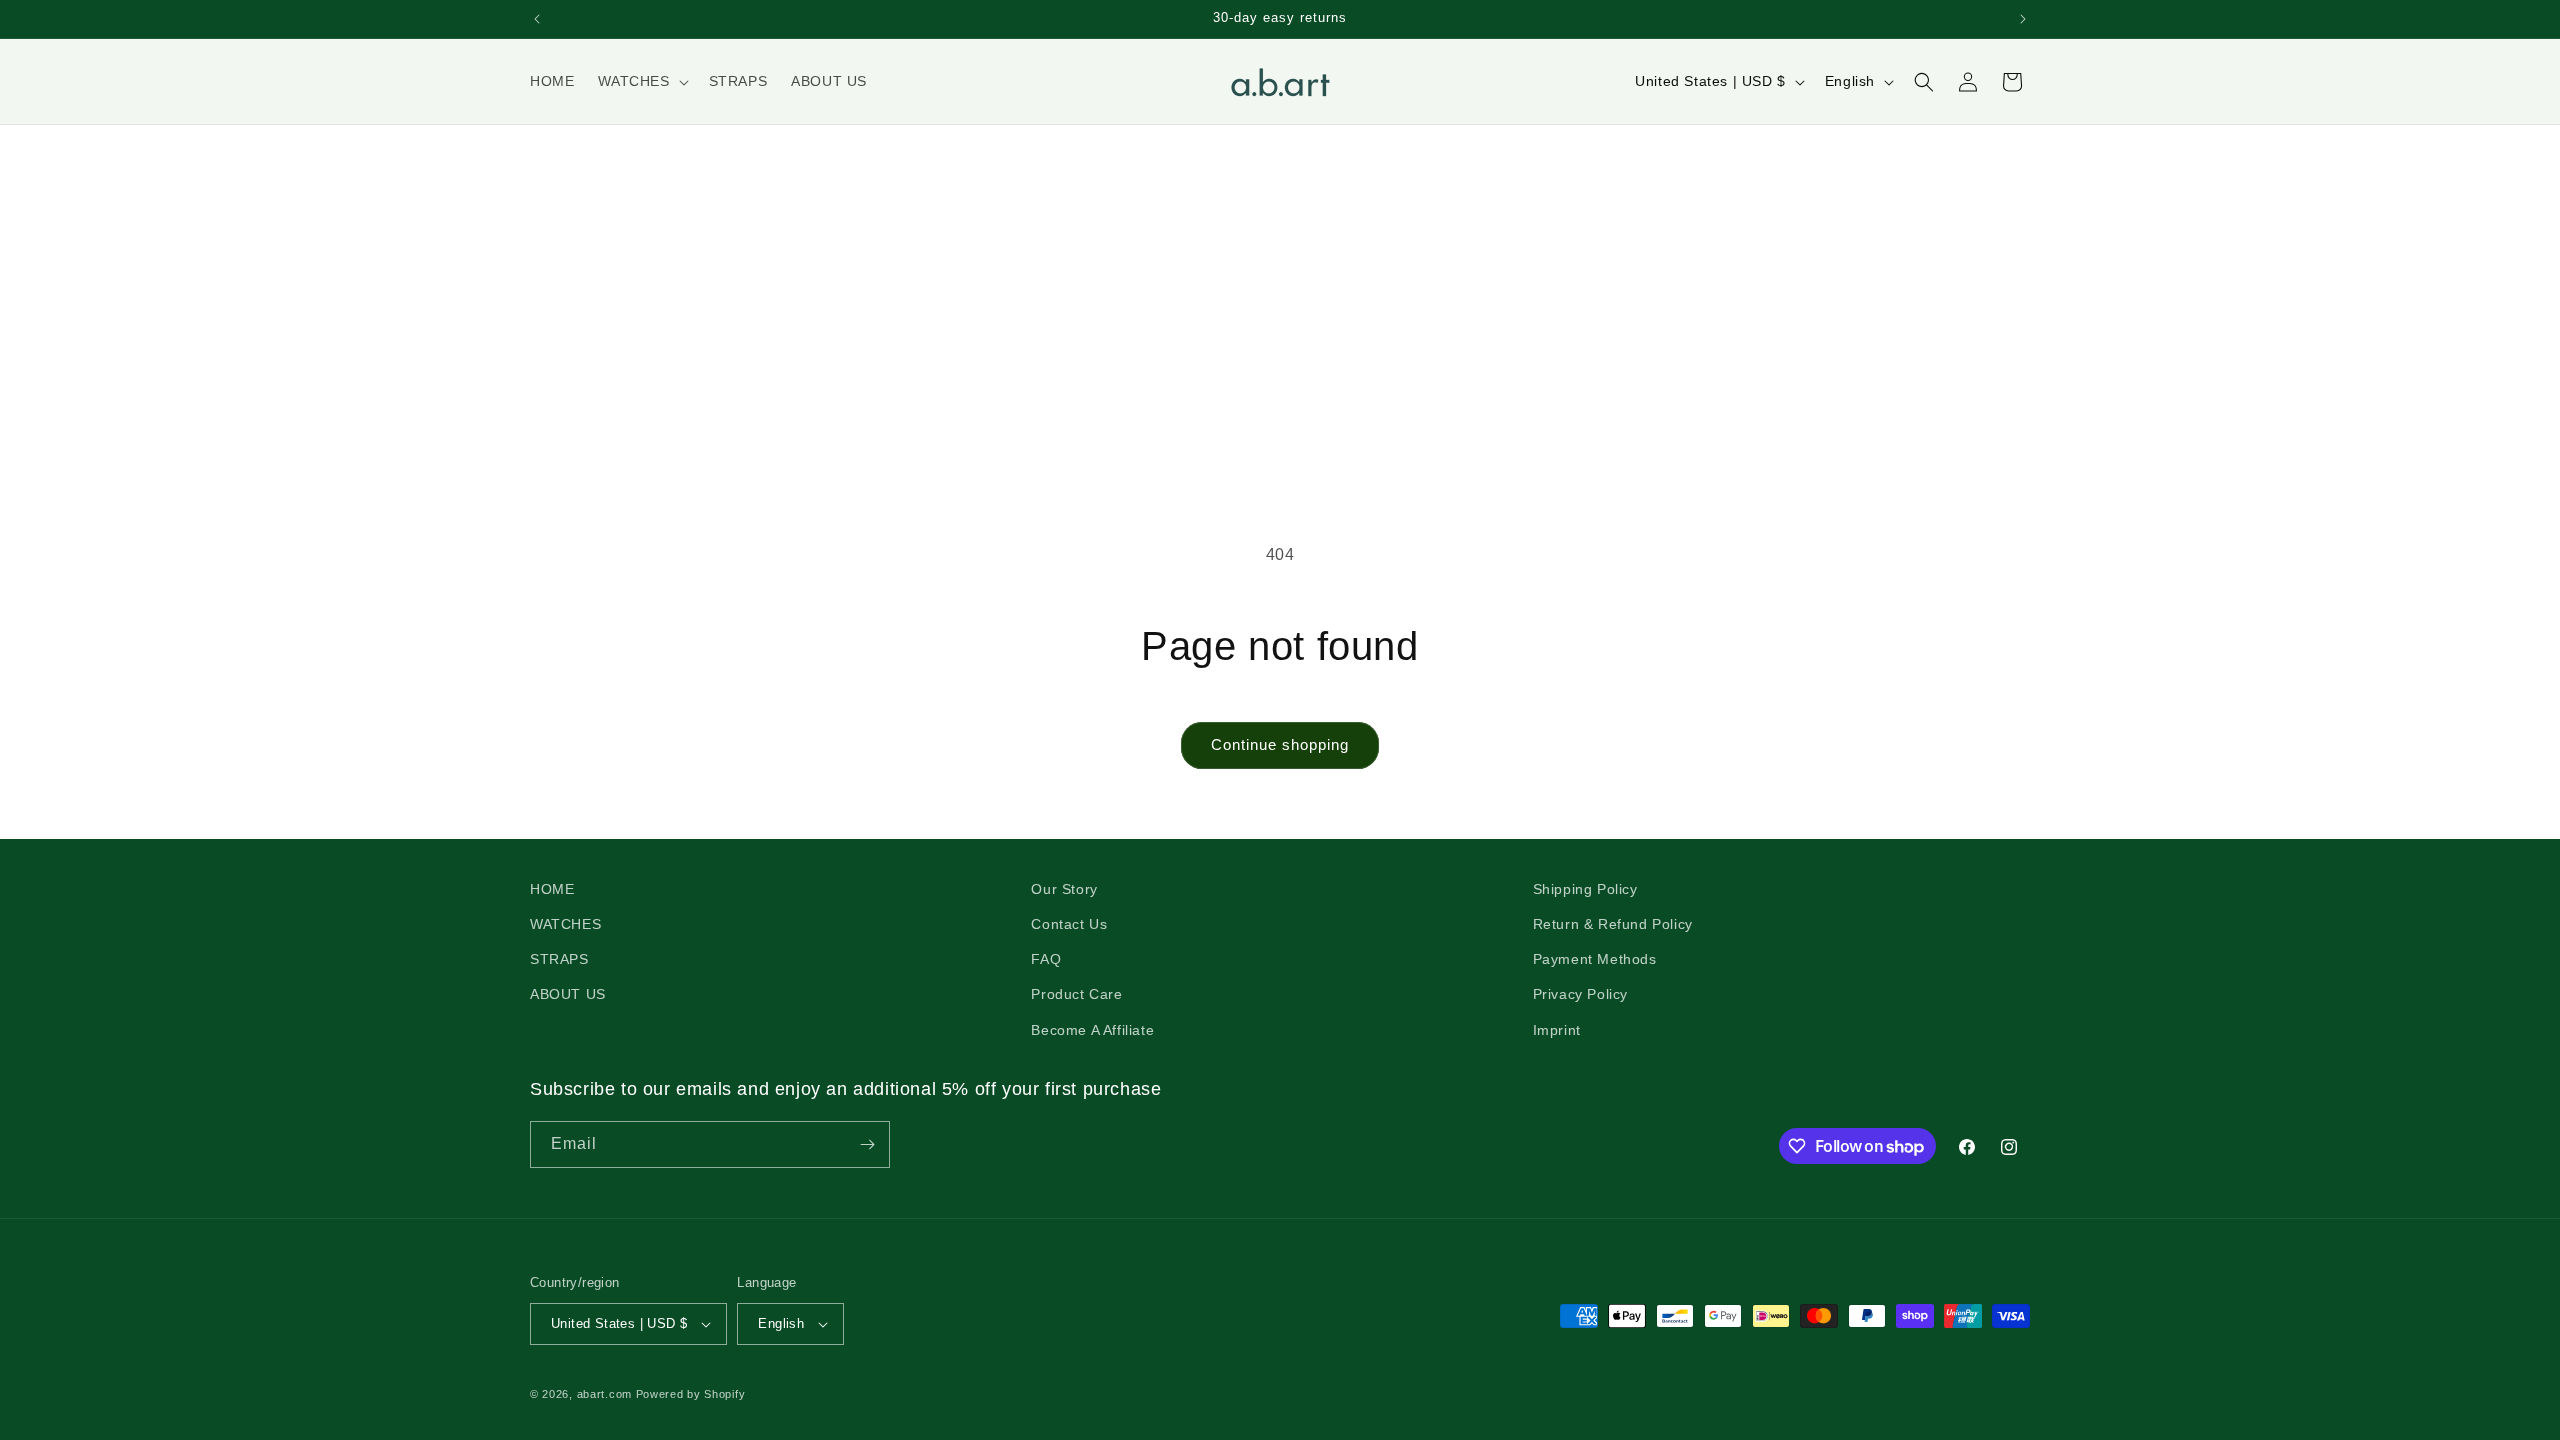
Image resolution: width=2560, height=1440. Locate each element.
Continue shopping (1280, 744)
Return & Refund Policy (1613, 924)
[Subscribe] (867, 1144)
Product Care (1076, 994)
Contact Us (1069, 924)
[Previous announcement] (537, 19)
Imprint (1557, 1030)
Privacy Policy (1580, 994)
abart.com (604, 1394)
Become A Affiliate (1092, 1030)
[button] (641, 81)
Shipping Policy (1585, 889)
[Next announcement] (2023, 19)
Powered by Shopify (691, 1394)
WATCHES (565, 924)
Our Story (1064, 889)
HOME (552, 889)
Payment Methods (1595, 959)
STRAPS (559, 959)
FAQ (1046, 959)
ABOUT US (568, 994)
